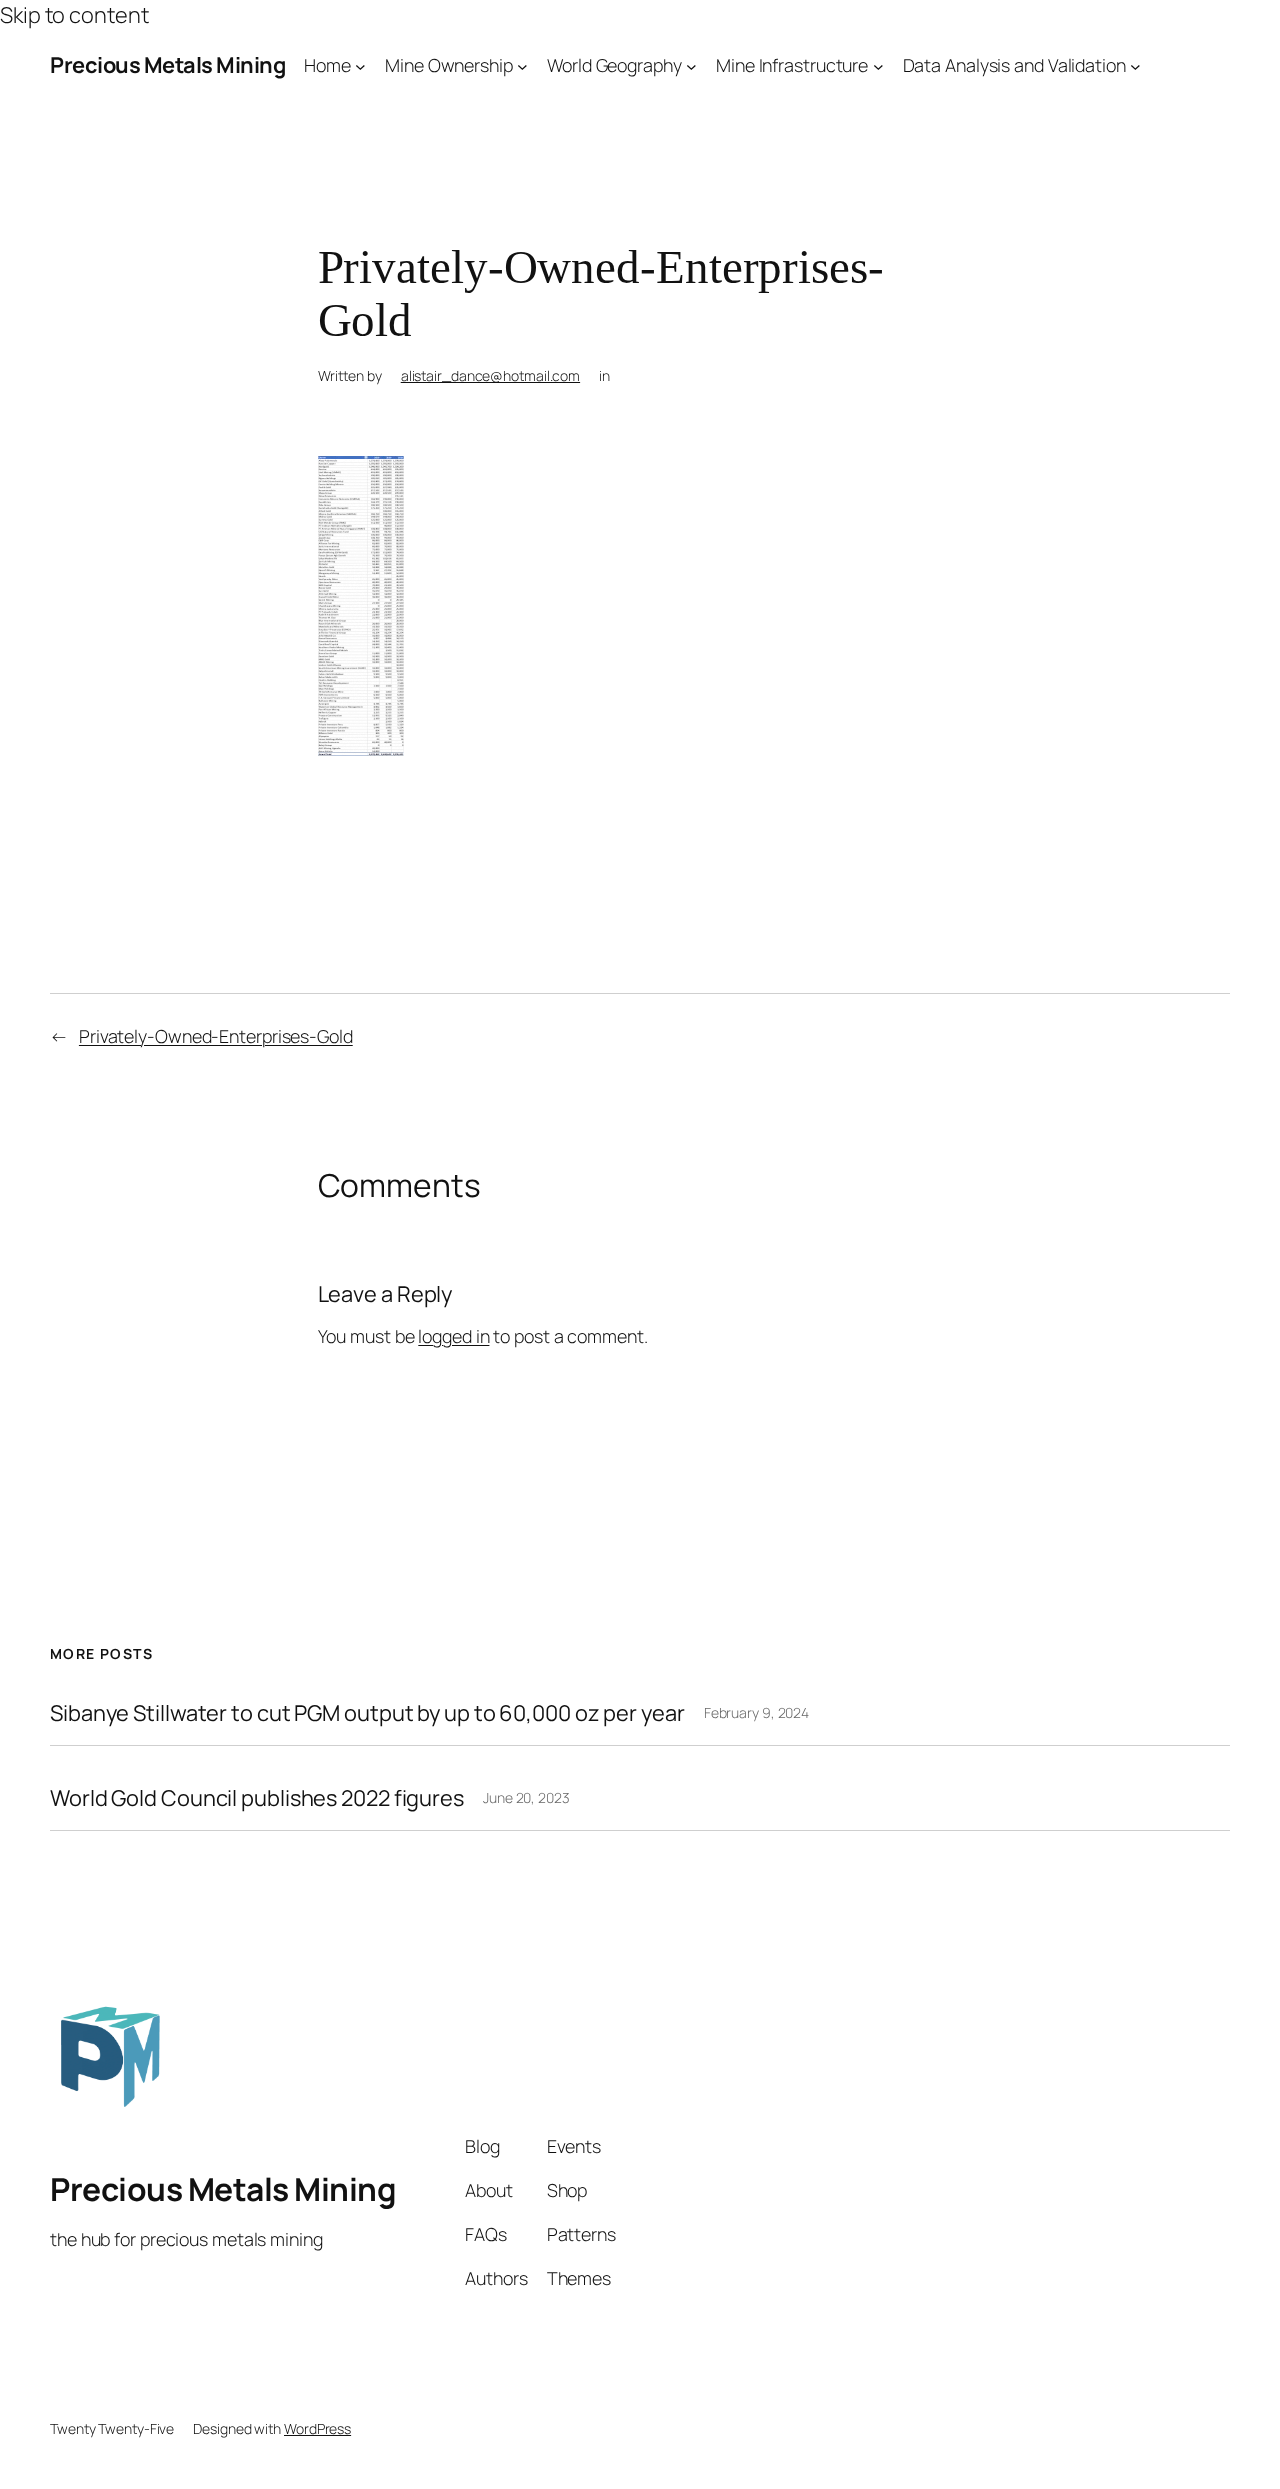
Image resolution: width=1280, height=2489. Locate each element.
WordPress (317, 2428)
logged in (453, 1336)
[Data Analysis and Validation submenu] (1135, 65)
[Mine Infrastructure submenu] (878, 65)
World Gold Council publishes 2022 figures (257, 1798)
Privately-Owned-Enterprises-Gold (216, 1036)
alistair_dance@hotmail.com (490, 375)
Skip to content (74, 15)
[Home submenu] (360, 65)
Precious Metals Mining (167, 65)
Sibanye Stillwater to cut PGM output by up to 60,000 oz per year (367, 1713)
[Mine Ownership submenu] (522, 65)
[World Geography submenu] (691, 65)
